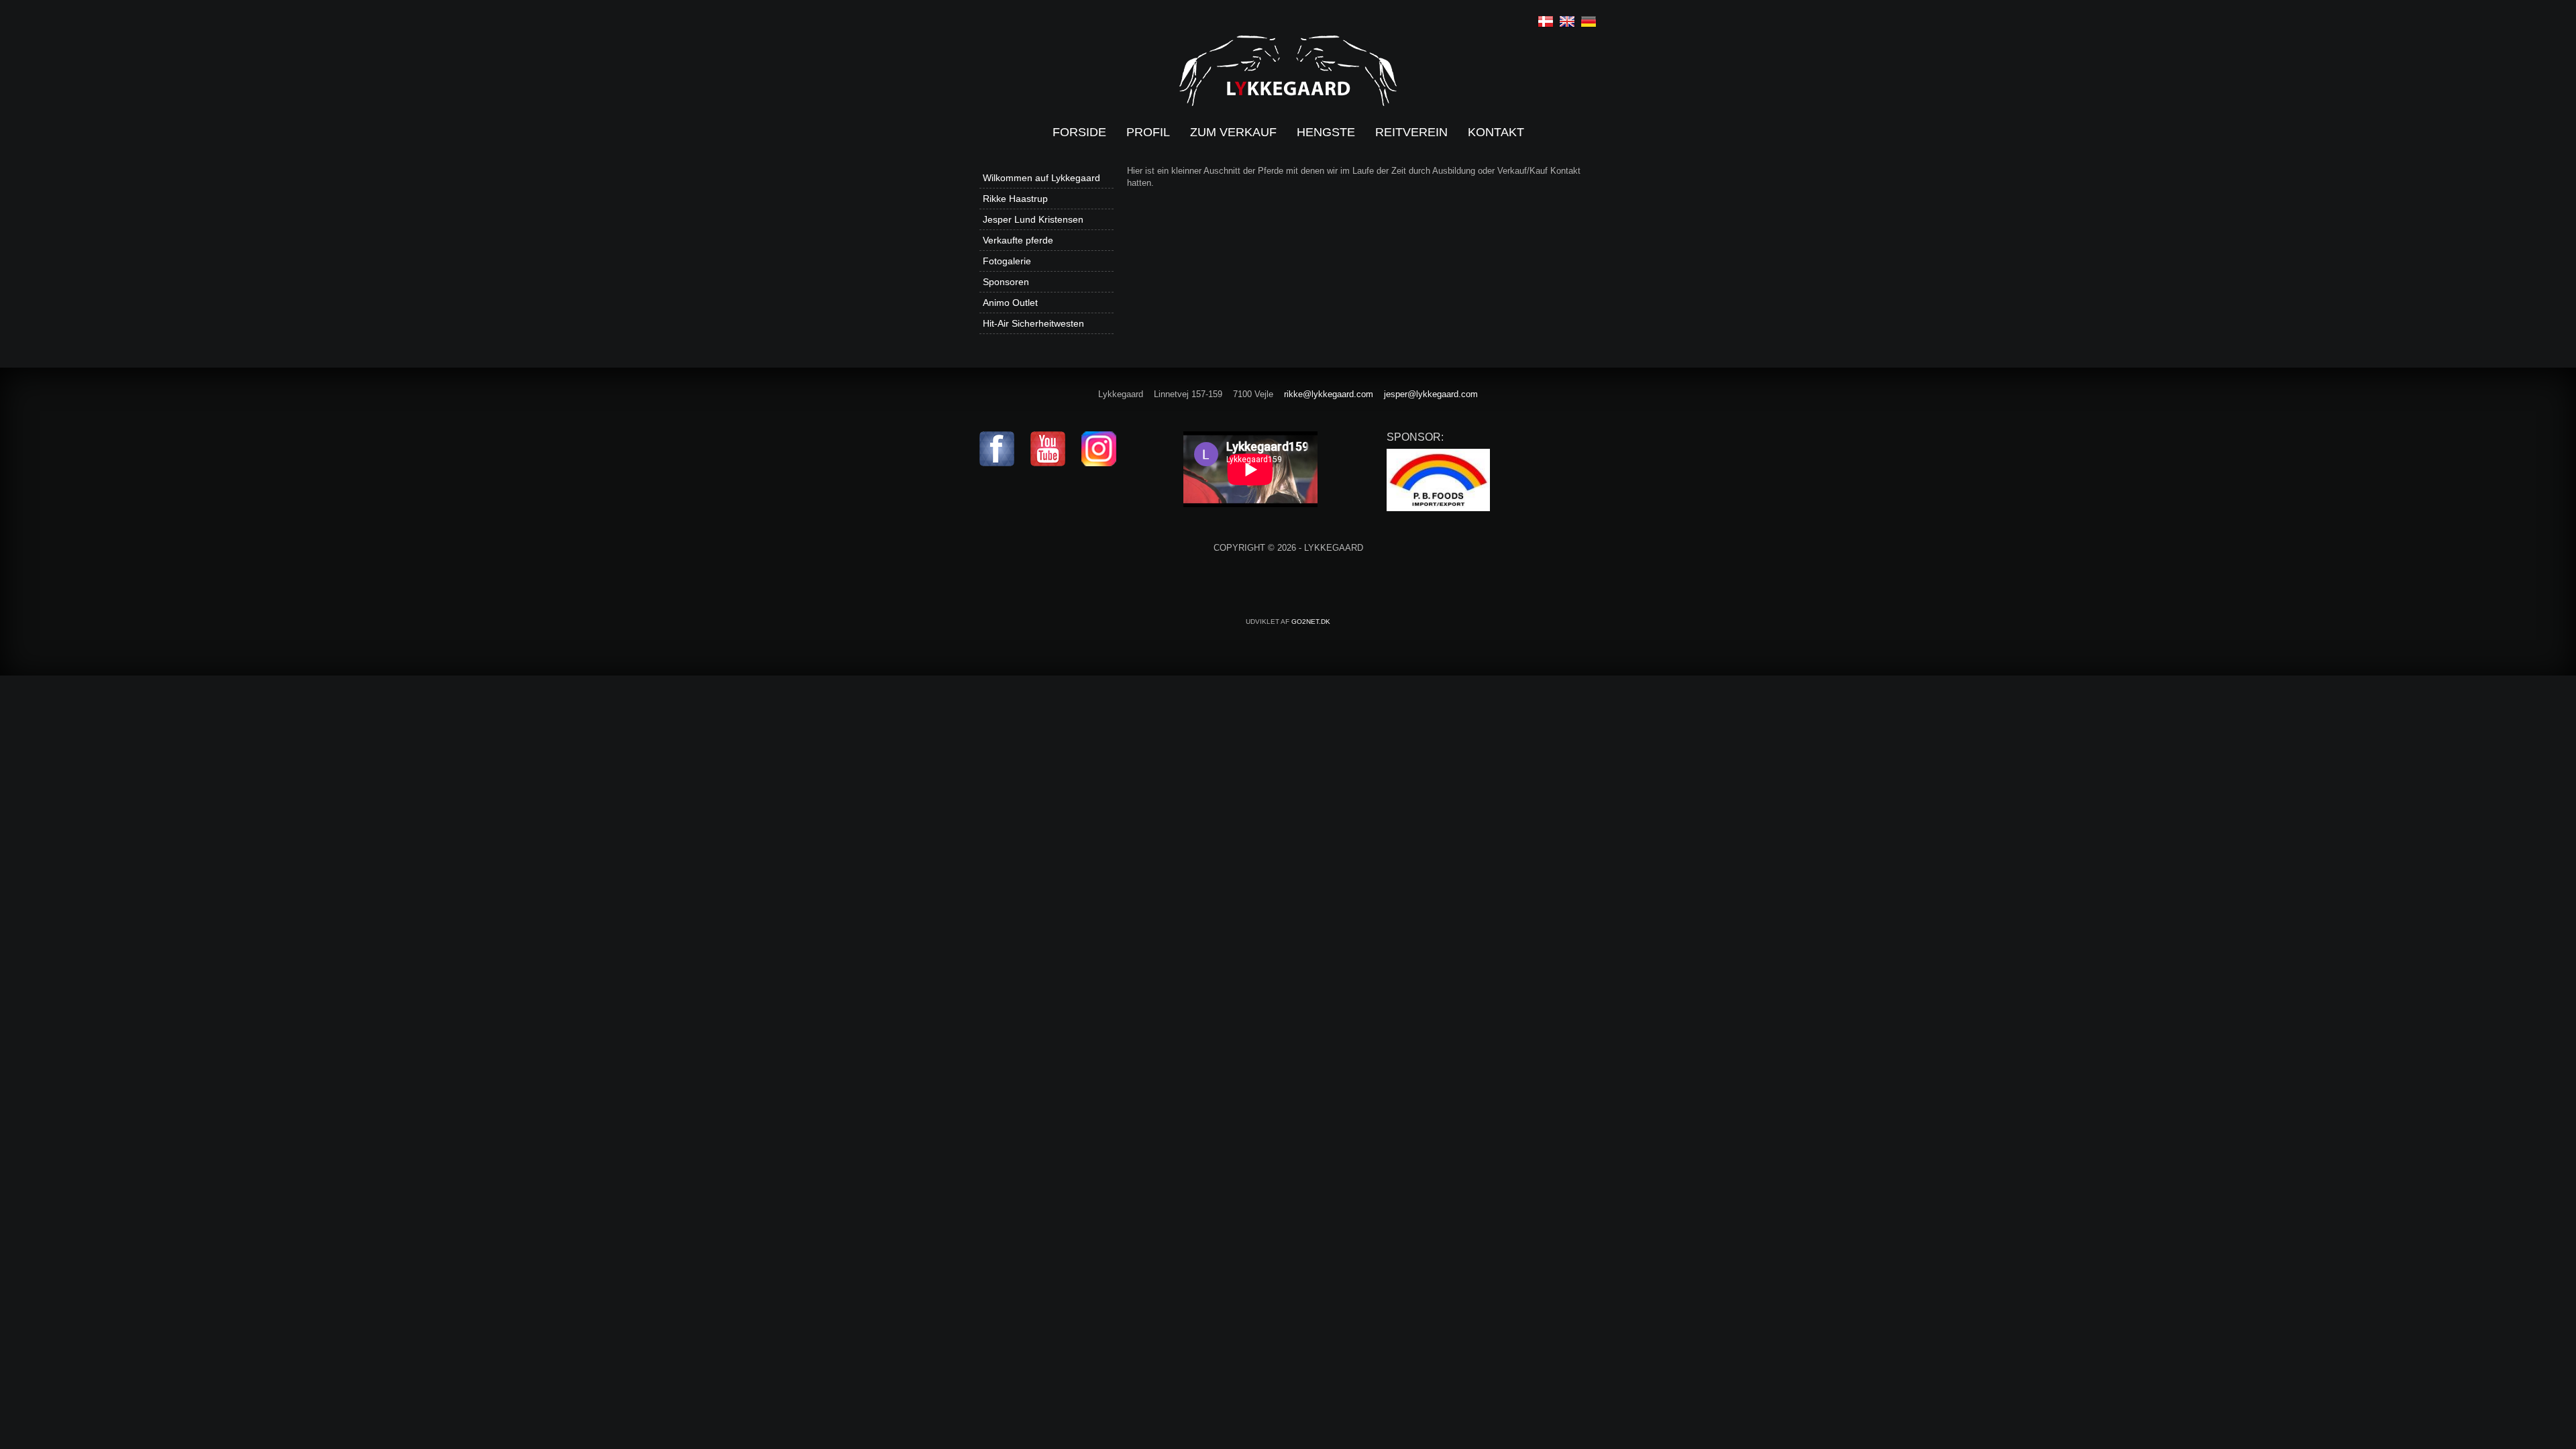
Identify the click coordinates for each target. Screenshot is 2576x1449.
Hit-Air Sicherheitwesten (1033, 323)
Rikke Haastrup (1015, 199)
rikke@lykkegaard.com (1329, 394)
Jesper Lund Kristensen (1033, 219)
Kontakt (1496, 132)
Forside (1079, 132)
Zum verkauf (1233, 132)
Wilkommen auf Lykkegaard (1041, 178)
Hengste (1326, 132)
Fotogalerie (1007, 261)
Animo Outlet (1010, 303)
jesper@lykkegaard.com (1431, 394)
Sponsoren (1006, 282)
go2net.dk (1311, 622)
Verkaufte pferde (1018, 240)
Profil (1148, 132)
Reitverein (1411, 132)
